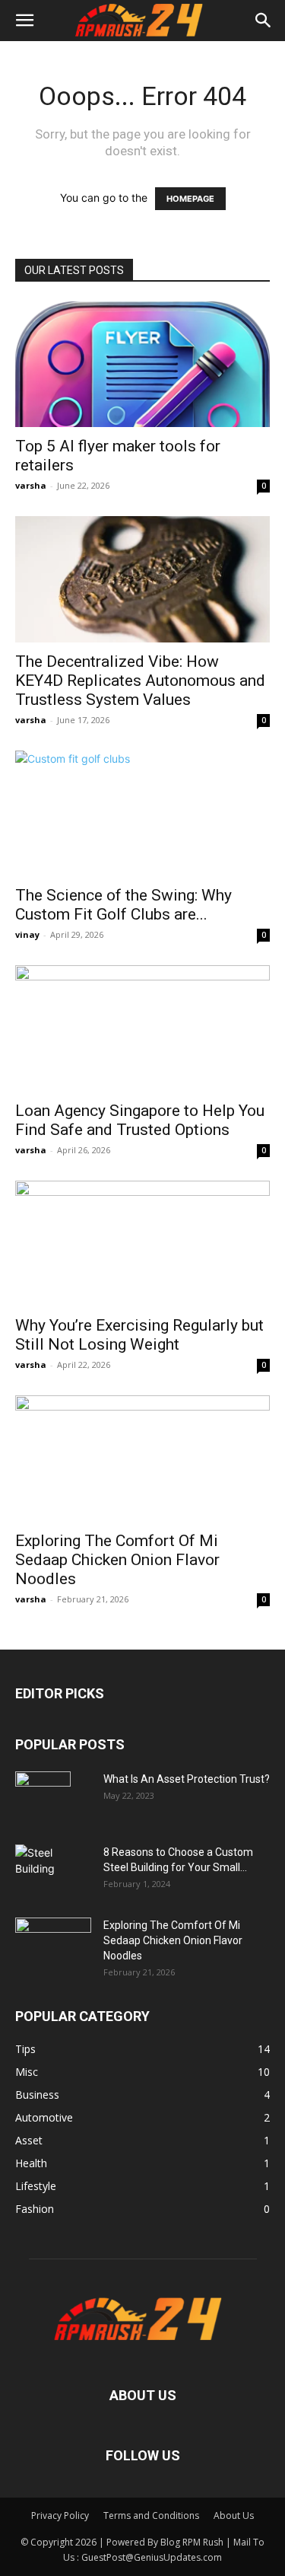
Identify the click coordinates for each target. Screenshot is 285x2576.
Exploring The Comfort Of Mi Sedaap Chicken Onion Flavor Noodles (117, 1560)
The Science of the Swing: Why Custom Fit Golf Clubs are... (123, 905)
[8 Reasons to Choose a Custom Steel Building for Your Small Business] (53, 1865)
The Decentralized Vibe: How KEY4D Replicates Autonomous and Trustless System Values (140, 681)
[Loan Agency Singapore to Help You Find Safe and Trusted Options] (142, 1028)
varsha (31, 485)
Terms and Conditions (151, 2515)
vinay (27, 934)
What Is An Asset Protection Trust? (187, 1779)
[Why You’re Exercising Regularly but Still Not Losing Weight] (142, 1243)
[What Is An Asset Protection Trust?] (43, 1798)
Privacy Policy (60, 2515)
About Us (234, 2515)
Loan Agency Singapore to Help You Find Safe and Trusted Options (140, 1120)
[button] (24, 21)
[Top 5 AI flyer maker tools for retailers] (142, 364)
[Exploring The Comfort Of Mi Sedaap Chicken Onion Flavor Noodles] (142, 1458)
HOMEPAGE (190, 199)
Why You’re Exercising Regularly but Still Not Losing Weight (139, 1335)
